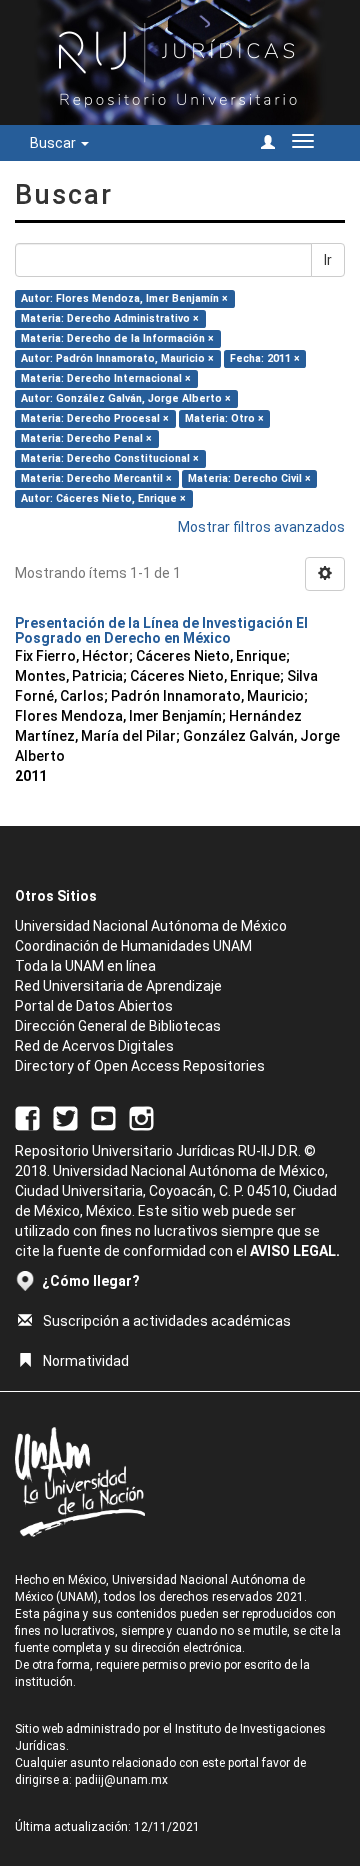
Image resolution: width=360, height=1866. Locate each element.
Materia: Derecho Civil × (249, 478)
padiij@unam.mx (121, 1780)
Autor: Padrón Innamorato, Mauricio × (117, 358)
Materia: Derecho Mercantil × (96, 478)
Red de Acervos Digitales (94, 1046)
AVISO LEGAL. (295, 1251)
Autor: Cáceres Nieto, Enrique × (103, 498)
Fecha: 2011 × (265, 358)
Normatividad (86, 1361)
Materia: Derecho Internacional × (106, 378)
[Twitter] (65, 1118)
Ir (328, 260)
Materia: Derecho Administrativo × (110, 318)
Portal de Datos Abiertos (94, 1006)
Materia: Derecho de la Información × (117, 338)
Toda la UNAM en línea (85, 966)
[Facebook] (27, 1118)
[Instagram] (141, 1118)
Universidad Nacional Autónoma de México (151, 926)
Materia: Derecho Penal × (86, 438)
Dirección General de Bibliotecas (118, 1026)
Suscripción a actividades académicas (167, 1321)
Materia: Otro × (224, 418)
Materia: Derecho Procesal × (95, 418)
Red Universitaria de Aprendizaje (118, 986)
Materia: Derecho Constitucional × (110, 458)
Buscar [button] (54, 143)
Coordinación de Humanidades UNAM (133, 946)
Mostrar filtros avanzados (261, 527)
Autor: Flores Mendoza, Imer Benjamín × (124, 298)
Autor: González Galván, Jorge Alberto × (126, 398)
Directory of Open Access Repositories (140, 1066)
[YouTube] (103, 1118)
